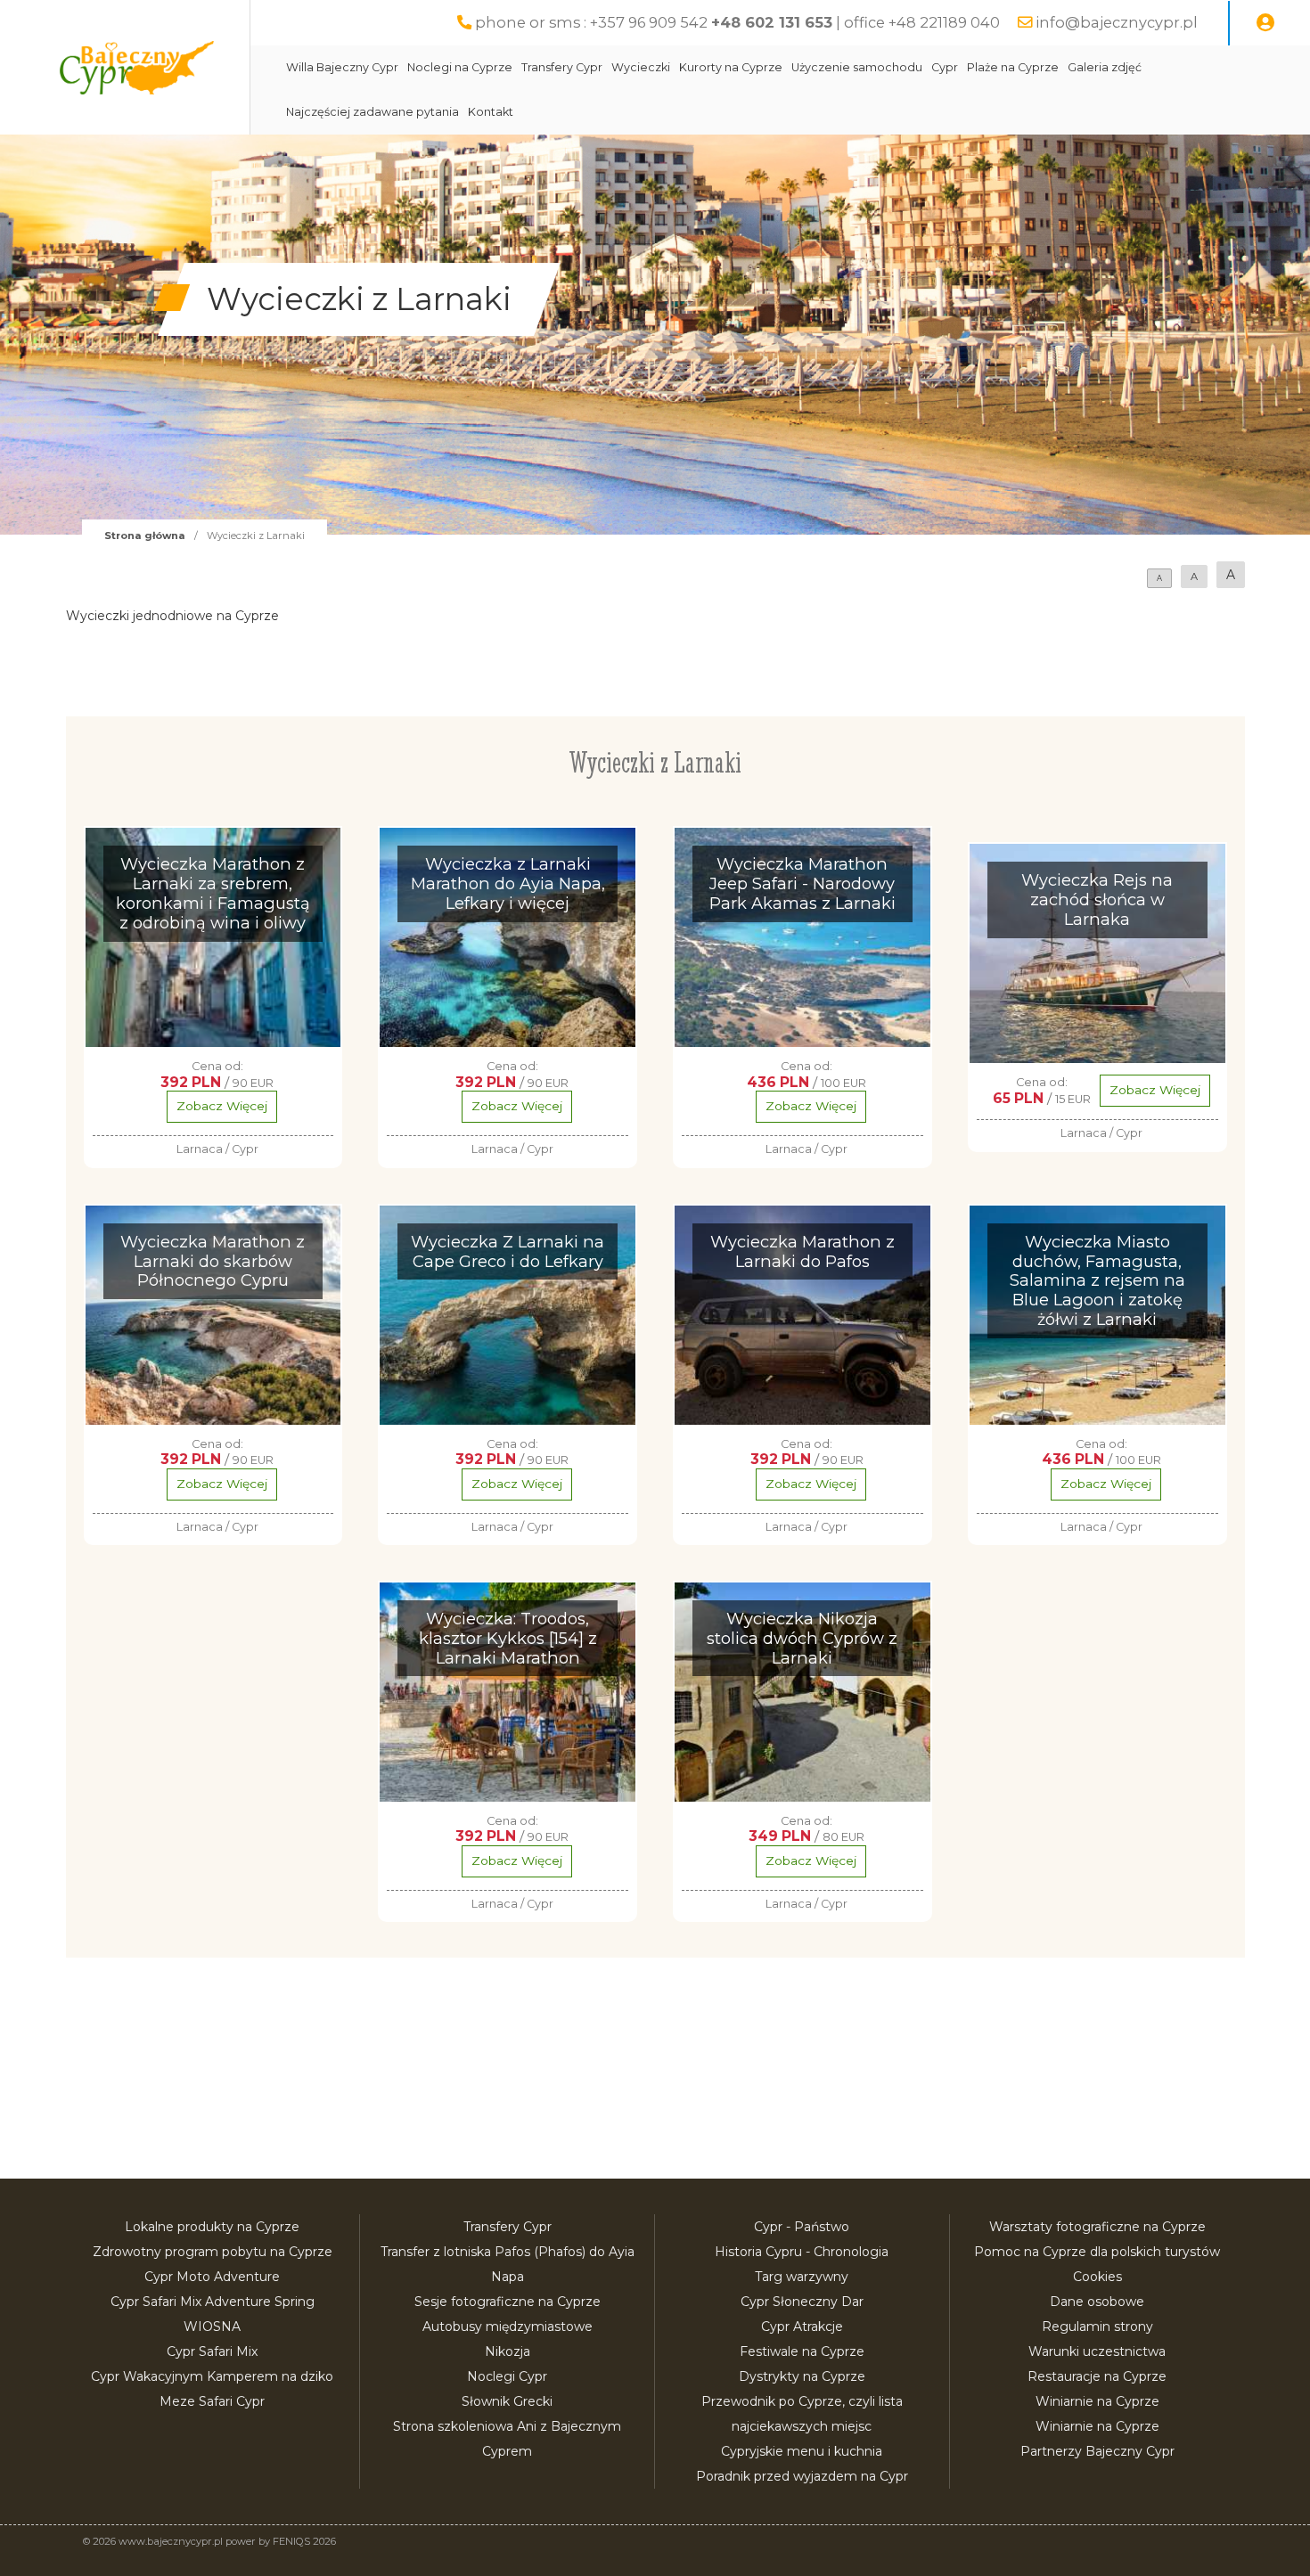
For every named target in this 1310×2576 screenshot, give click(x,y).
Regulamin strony (1097, 2327)
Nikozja (508, 2351)
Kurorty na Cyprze (731, 67)
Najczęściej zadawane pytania (373, 112)
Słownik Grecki (507, 2401)
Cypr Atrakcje (802, 2327)
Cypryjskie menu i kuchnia (802, 2451)
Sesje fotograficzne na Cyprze (508, 2302)
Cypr (945, 67)
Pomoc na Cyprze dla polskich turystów (1097, 2252)
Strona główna (145, 536)
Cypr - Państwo (802, 2227)
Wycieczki (641, 67)
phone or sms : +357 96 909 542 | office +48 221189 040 (737, 22)
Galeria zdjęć (1105, 67)
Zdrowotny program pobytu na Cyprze (213, 2252)
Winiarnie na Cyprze (1097, 2401)
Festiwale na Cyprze (802, 2351)
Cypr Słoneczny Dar (802, 2302)
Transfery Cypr (562, 67)
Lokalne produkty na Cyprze (212, 2227)
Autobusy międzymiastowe (508, 2327)
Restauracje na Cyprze (1097, 2376)
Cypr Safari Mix (212, 2351)
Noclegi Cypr (507, 2376)
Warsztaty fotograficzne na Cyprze (1097, 2227)
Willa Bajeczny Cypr (342, 67)
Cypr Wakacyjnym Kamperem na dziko (212, 2376)
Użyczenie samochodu (857, 67)
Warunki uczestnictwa (1097, 2351)
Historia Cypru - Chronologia (802, 2252)
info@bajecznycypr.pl (1117, 22)
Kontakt (491, 112)
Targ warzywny (802, 2277)
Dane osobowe (1097, 2302)
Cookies (1097, 2277)
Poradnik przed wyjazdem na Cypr (802, 2476)
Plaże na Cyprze (1013, 67)
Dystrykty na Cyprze (802, 2376)
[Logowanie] (1265, 23)
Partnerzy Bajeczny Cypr (1097, 2451)
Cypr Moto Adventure (212, 2277)
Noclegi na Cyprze (460, 67)
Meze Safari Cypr (212, 2401)
